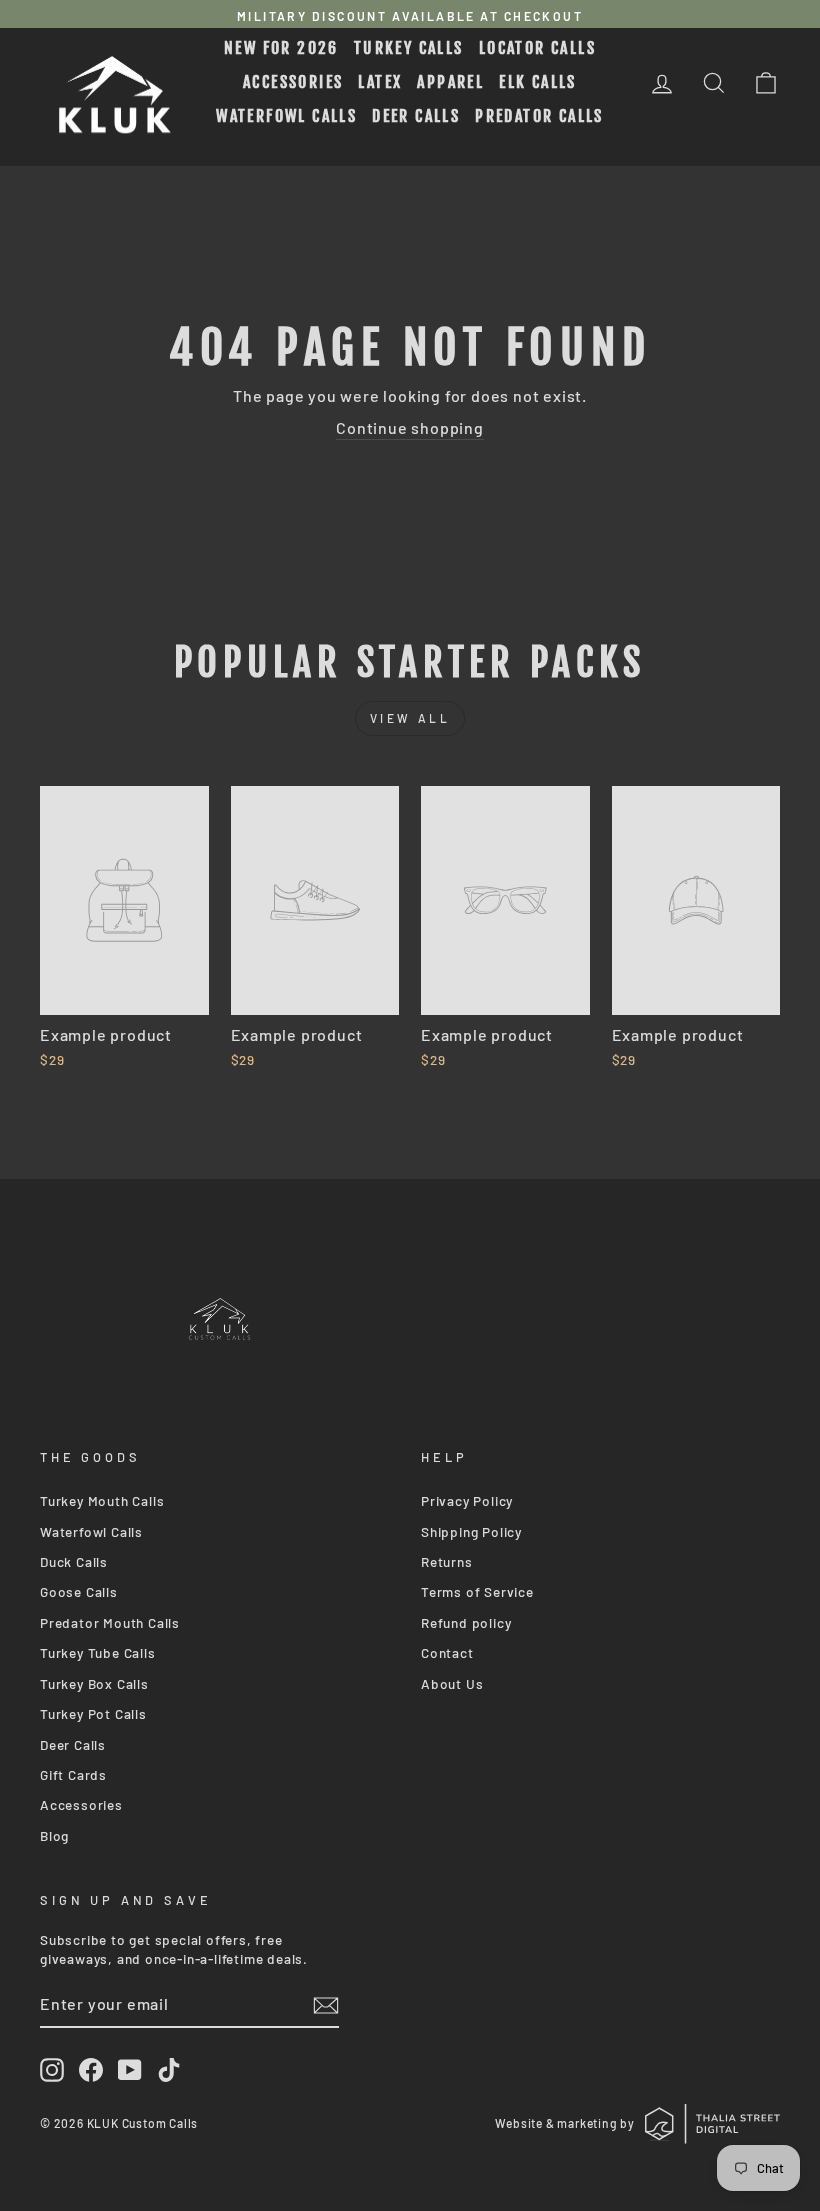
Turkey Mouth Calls (102, 1500)
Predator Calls (539, 116)
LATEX (380, 82)
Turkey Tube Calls (98, 1652)
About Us (452, 1683)
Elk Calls (538, 82)
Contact (447, 1652)
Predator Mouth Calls (110, 1622)
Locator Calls (537, 48)
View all (410, 718)
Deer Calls (416, 116)
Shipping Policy (471, 1531)
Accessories (293, 82)
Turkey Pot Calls (93, 1713)
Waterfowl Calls (286, 116)
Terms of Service (477, 1591)
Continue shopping (410, 427)
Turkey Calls (409, 48)
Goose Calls (79, 1591)
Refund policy (466, 1622)
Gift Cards (73, 1774)
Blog (54, 1835)
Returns (447, 1561)
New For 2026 (281, 48)
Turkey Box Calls (94, 1683)
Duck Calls (74, 1561)
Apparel (450, 82)
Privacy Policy (467, 1500)
